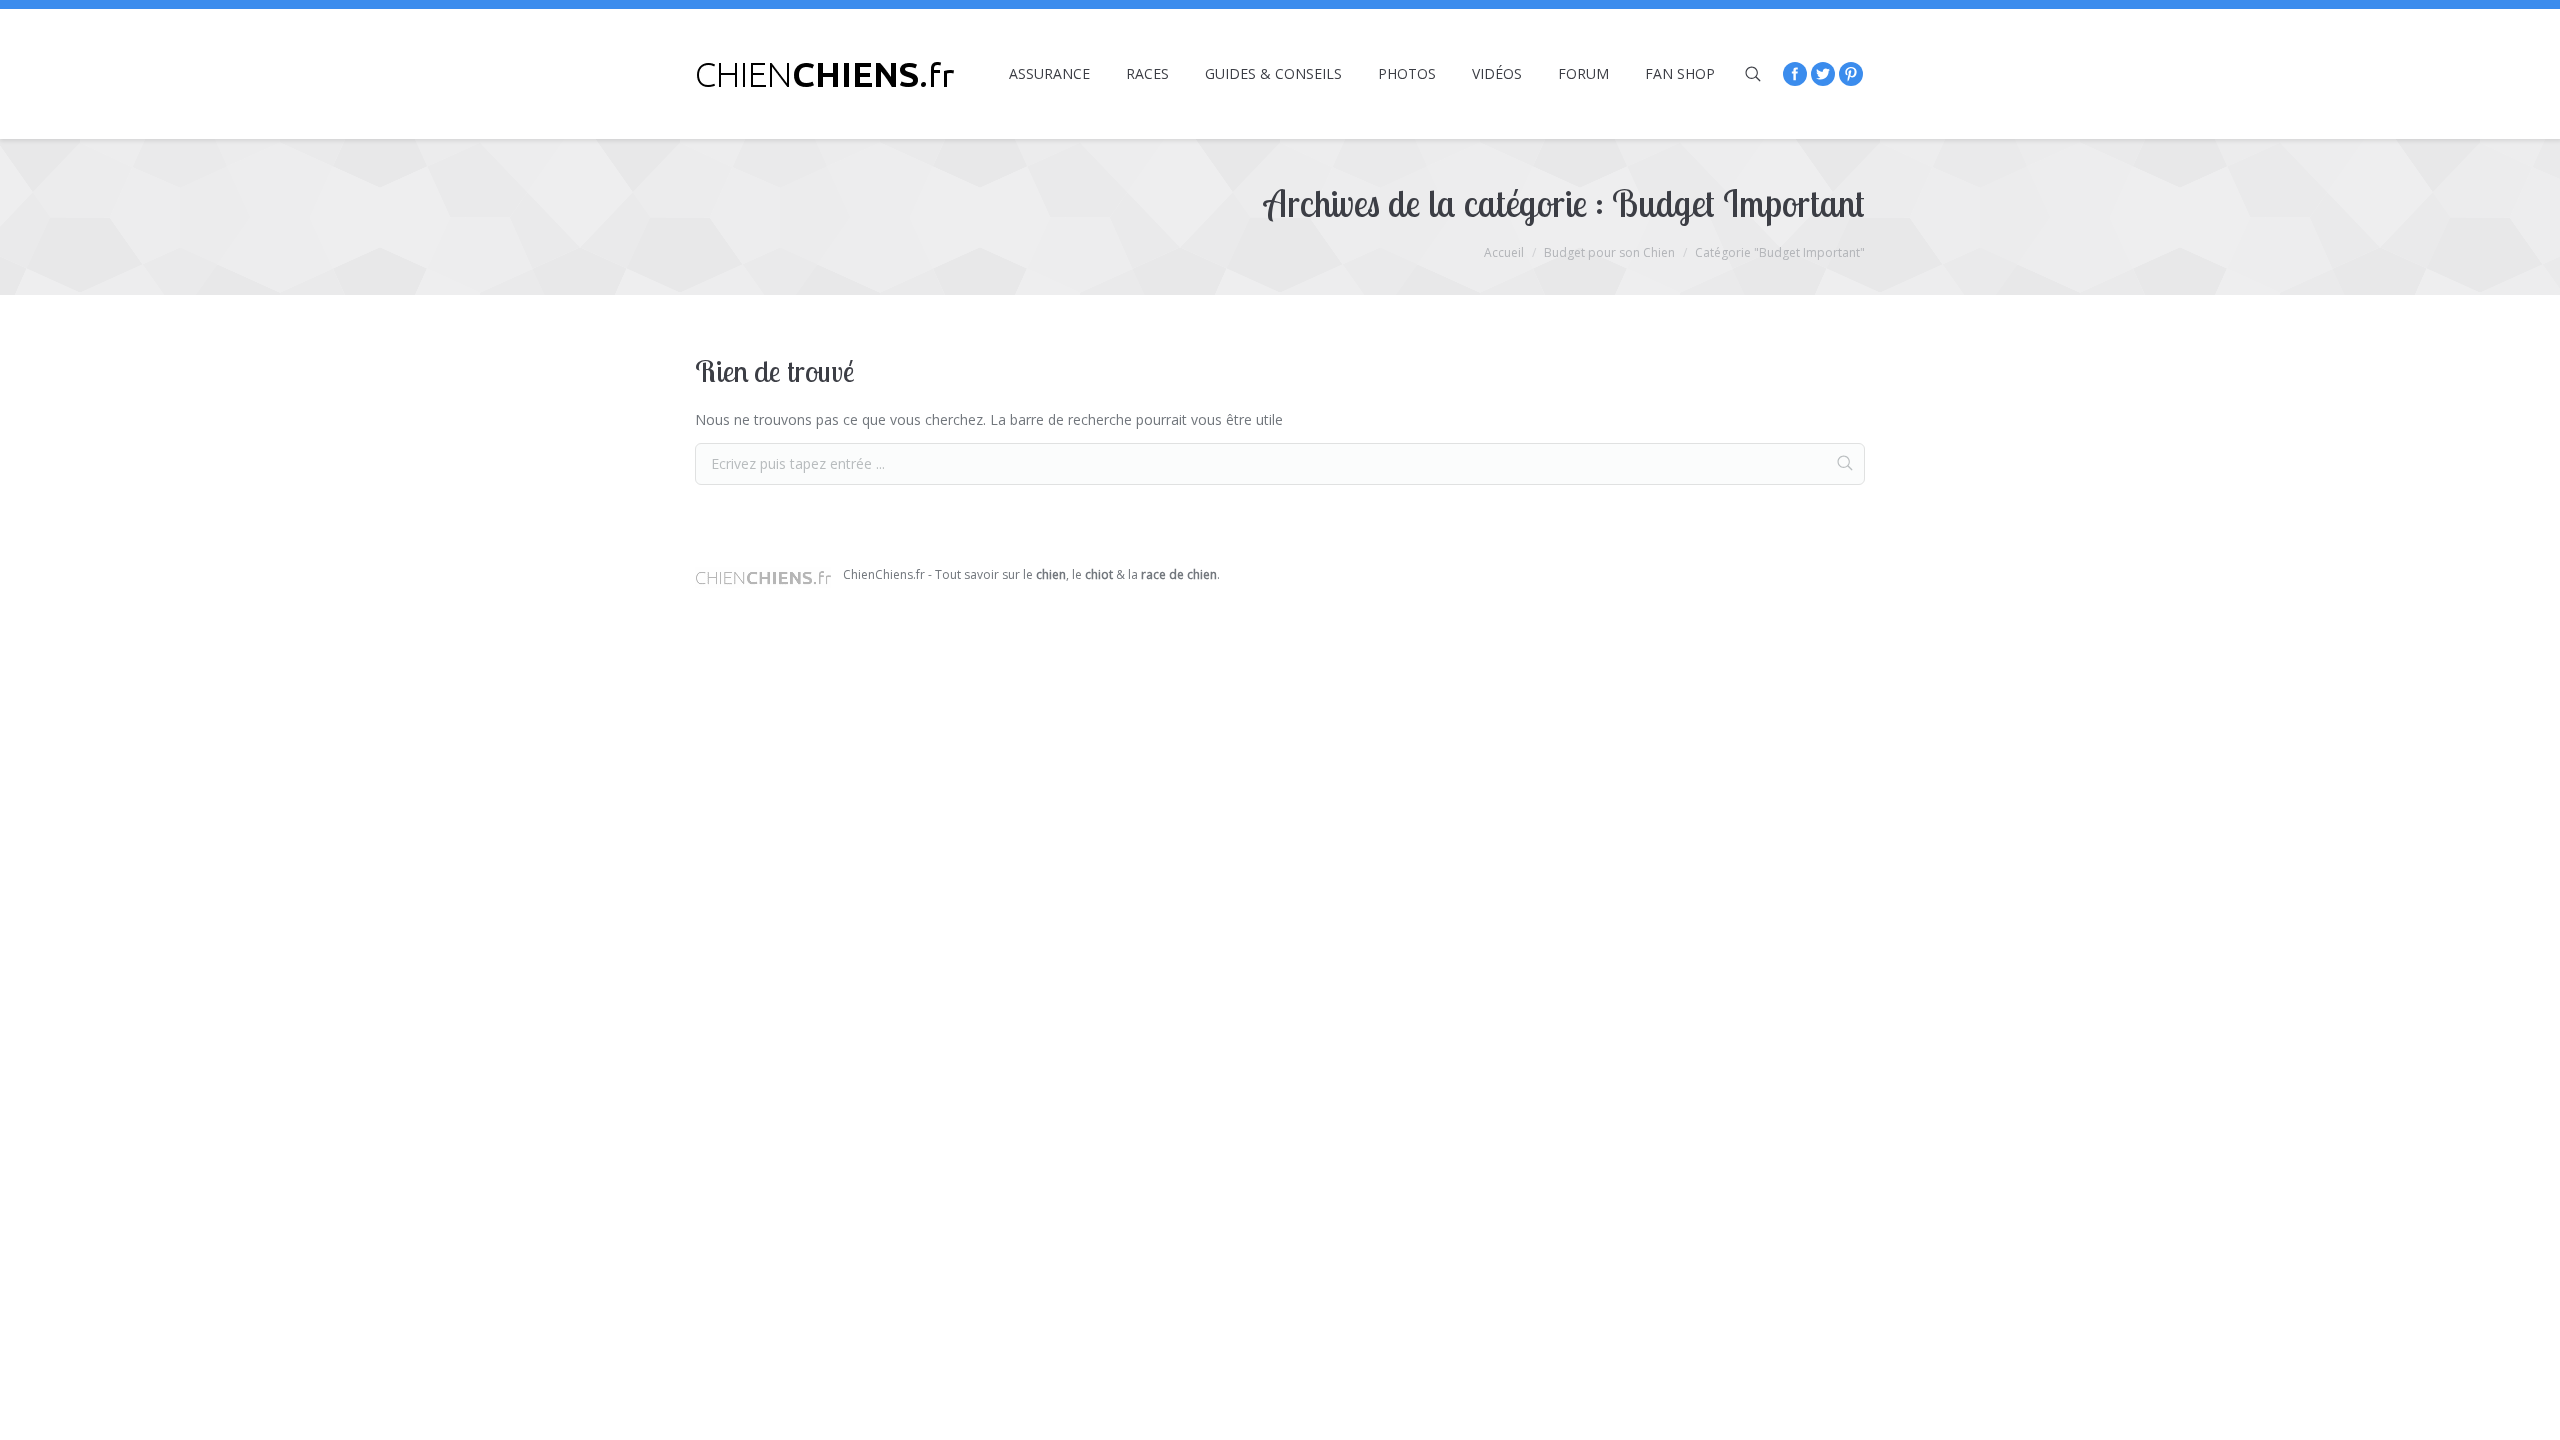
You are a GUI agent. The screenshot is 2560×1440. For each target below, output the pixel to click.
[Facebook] (1795, 74)
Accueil (1504, 252)
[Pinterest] (1851, 74)
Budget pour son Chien (1609, 252)
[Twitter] (1823, 74)
